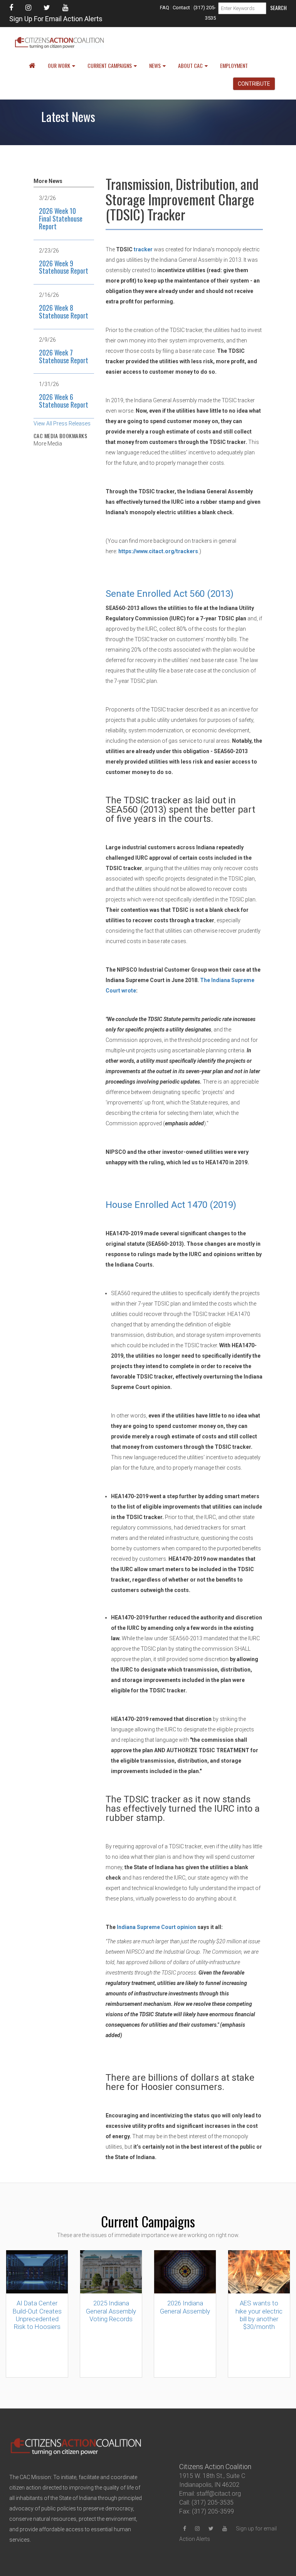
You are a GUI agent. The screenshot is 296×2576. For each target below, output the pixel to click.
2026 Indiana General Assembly (185, 2307)
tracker (143, 249)
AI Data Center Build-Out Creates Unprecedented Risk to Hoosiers (37, 2315)
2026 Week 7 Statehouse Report (64, 356)
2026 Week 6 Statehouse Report (64, 401)
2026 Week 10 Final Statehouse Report (61, 218)
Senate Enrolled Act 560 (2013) (170, 594)
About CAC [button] (190, 65)
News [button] (155, 65)
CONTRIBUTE (254, 84)
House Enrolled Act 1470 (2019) (171, 1205)
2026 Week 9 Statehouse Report (64, 267)
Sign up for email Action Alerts (56, 19)
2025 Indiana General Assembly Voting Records (111, 2311)
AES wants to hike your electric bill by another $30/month (259, 2315)
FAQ (165, 8)
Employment (234, 65)
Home (31, 66)
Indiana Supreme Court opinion (156, 1927)
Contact (181, 8)
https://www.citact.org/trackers (158, 551)
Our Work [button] (59, 65)
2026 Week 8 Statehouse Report (64, 312)
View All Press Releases (62, 423)
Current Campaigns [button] (110, 65)
